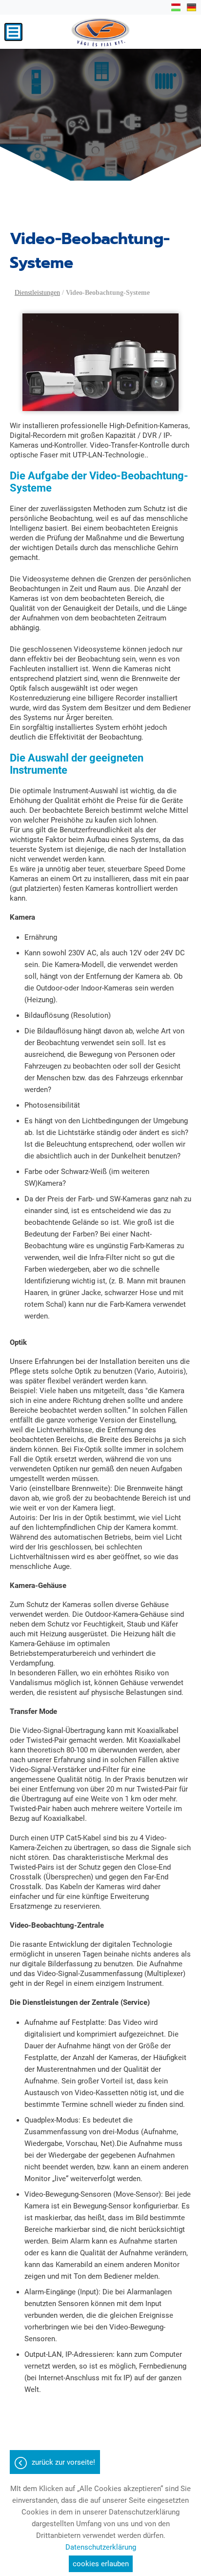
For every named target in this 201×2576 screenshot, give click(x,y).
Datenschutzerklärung (101, 2547)
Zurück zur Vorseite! (63, 2462)
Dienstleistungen (37, 293)
